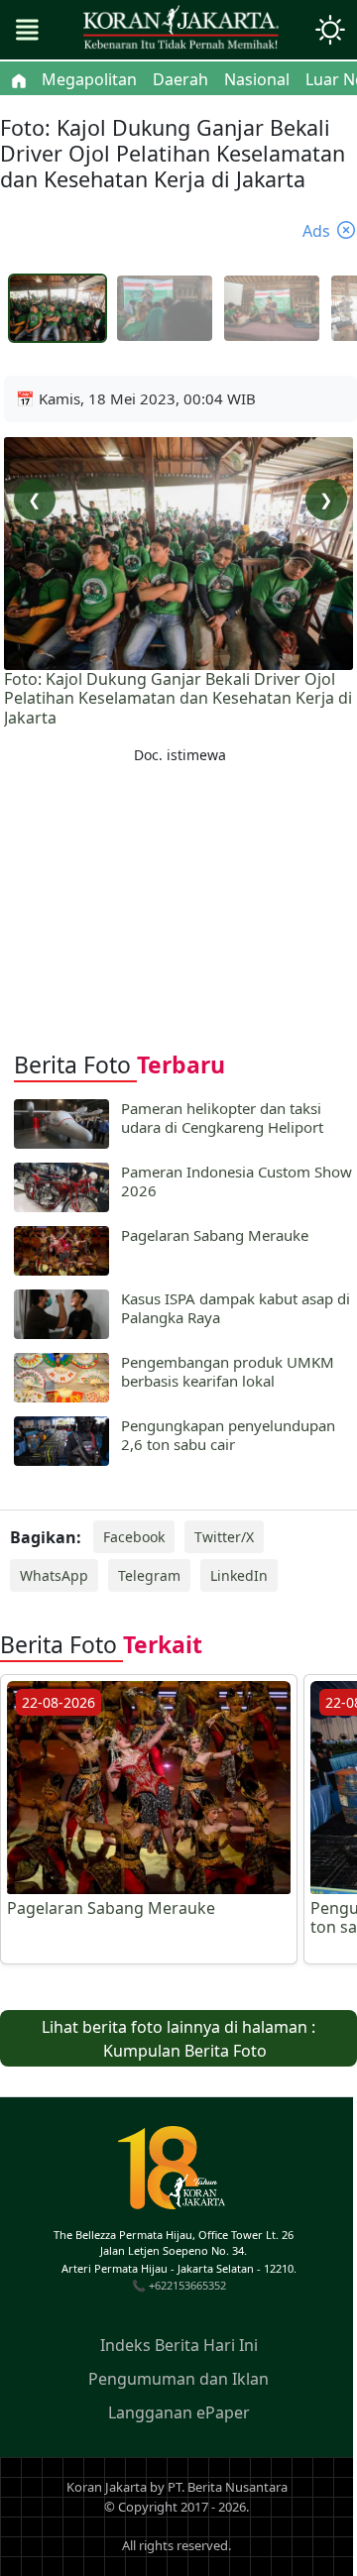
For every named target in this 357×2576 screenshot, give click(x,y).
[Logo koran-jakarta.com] (180, 30)
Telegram (149, 1575)
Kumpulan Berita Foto (185, 2051)
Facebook (134, 1537)
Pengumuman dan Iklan (178, 2379)
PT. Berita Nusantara (228, 2487)
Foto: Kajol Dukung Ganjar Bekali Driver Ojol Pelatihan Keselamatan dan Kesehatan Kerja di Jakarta (178, 699)
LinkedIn (239, 1575)
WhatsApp (54, 1575)
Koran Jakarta (107, 2487)
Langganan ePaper (179, 2412)
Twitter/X (224, 1537)
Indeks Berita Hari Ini (179, 2345)
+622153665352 (187, 2285)
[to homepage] (179, 2175)
